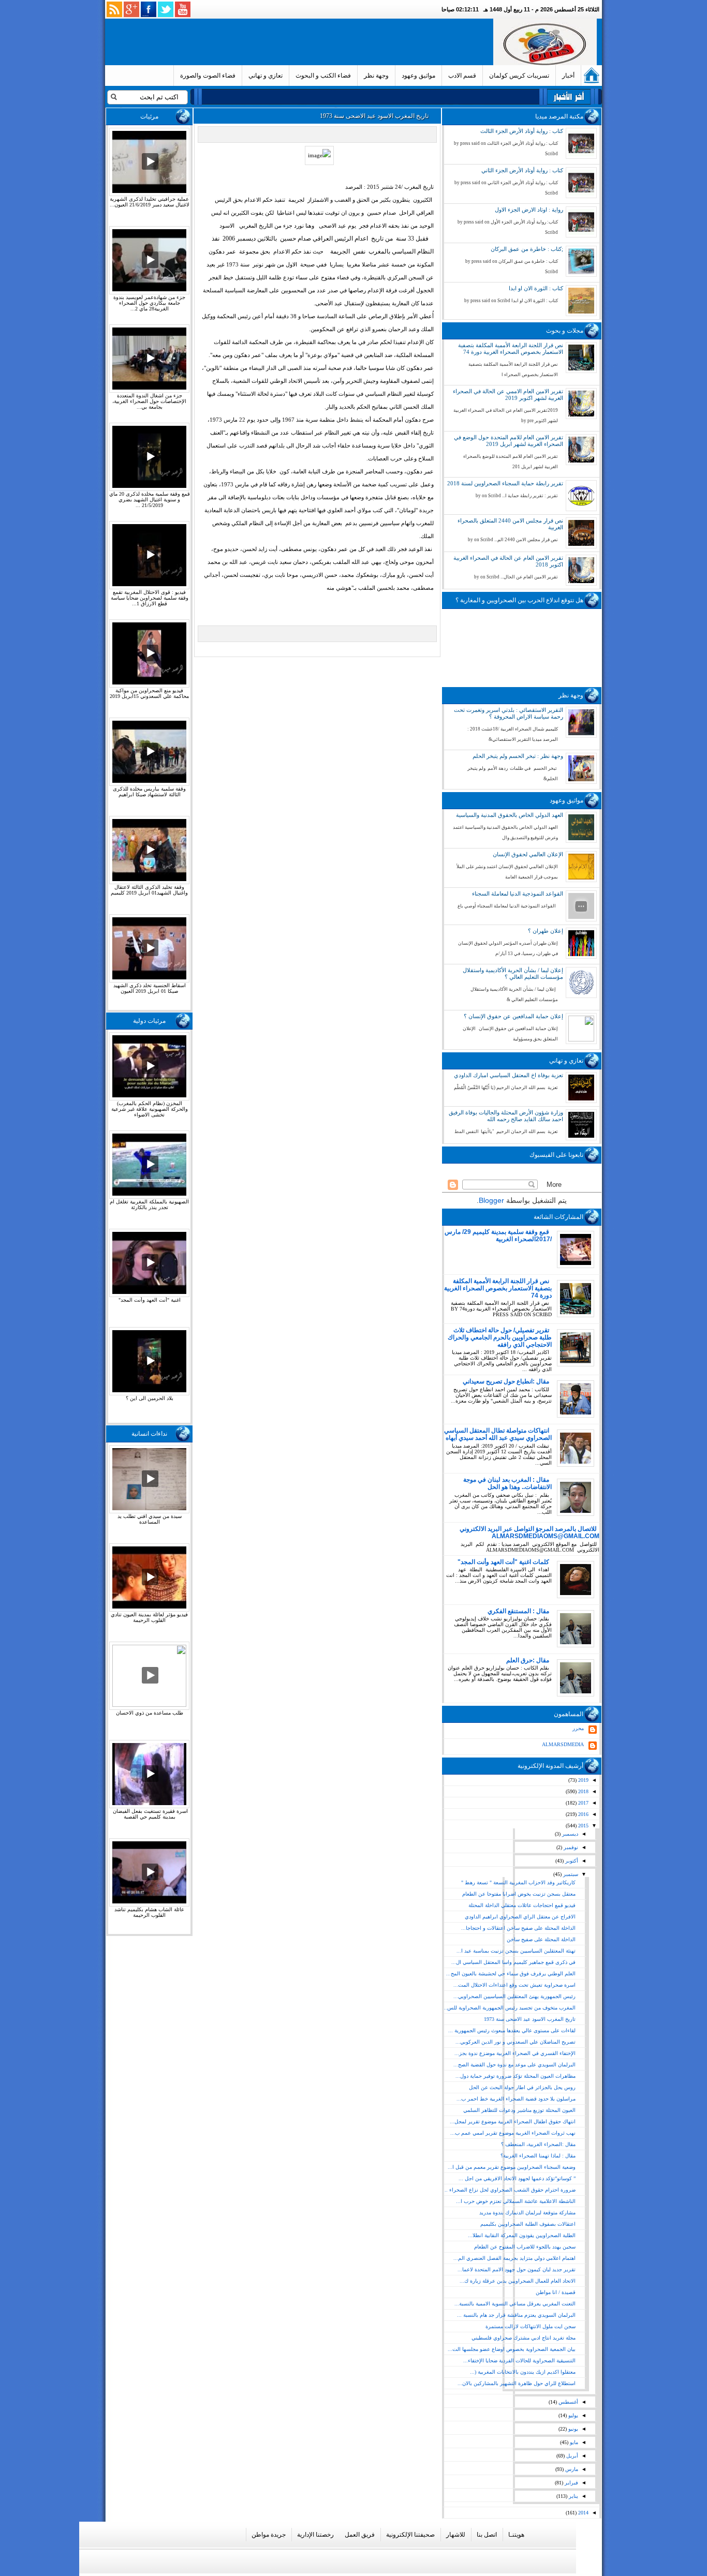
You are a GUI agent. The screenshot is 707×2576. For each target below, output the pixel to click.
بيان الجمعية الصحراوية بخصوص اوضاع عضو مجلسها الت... (512, 2349)
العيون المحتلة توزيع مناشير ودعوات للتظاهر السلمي (519, 2110)
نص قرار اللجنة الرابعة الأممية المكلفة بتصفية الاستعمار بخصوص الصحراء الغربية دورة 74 (511, 348)
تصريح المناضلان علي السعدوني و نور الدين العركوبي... (515, 2042)
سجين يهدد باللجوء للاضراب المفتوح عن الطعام (525, 2247)
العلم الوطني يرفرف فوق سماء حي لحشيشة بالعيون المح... (511, 1974)
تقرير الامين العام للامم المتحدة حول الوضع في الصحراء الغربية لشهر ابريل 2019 (509, 441)
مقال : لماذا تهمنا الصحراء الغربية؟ (538, 2156)
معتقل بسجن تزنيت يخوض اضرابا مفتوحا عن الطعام (519, 1894)
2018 (583, 1791)
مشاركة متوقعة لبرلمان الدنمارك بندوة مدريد (527, 2213)
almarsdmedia (563, 1744)
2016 (583, 1814)
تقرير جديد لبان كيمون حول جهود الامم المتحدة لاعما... (517, 2269)
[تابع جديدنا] (114, 9)
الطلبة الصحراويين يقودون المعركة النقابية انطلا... (522, 2235)
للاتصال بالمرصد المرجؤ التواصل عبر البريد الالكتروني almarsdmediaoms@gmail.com (529, 1532)
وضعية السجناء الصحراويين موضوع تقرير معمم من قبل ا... (512, 2167)
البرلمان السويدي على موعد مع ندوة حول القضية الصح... (514, 2065)
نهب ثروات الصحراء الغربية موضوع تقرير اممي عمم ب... (513, 2133)
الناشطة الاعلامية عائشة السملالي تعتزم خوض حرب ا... (516, 2201)
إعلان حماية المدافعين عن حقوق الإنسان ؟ (513, 1016)
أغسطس (568, 2402)
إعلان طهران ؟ (546, 931)
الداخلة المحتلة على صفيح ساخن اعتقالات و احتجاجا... (518, 1928)
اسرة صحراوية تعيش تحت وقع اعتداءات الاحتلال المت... (514, 1985)
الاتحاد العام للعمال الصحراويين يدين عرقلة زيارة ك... (518, 2281)
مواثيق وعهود (418, 76)
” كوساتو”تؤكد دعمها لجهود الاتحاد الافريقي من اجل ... (517, 2178)
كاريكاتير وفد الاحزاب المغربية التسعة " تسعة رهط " (518, 1882)
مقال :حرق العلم (528, 1660)
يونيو (572, 2429)
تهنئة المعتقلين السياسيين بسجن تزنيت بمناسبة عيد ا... (516, 1951)
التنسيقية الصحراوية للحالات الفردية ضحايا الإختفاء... (519, 2361)
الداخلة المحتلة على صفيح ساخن (541, 1939)
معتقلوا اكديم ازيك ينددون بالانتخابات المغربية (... (523, 2372)
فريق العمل (360, 2535)
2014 (583, 2513)
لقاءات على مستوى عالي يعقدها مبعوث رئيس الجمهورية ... (512, 2030)
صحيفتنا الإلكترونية (410, 2535)
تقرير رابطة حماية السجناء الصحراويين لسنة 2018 (505, 483)
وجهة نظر (376, 76)
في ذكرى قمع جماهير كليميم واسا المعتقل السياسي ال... (513, 1962)
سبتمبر (570, 1874)
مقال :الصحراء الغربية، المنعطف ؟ (538, 2144)
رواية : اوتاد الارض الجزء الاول (529, 210)
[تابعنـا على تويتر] (166, 9)
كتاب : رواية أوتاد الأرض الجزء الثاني (522, 170)
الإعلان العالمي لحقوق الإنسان (528, 854)
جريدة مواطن (269, 2535)
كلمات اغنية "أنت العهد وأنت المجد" (503, 1562)
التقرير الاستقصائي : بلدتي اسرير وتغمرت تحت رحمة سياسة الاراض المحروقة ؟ (509, 713)
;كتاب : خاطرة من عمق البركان (527, 249)
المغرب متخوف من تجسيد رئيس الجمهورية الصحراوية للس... (509, 2008)
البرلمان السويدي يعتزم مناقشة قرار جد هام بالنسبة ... (516, 2315)
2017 (583, 1803)
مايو (573, 2442)
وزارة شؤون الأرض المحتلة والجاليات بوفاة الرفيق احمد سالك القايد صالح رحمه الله (506, 1116)
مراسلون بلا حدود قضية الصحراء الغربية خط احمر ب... (516, 2099)
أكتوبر (571, 1861)
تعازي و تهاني (266, 76)
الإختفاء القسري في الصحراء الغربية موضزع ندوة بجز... (515, 2053)
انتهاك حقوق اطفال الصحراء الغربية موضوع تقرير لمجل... (513, 2121)
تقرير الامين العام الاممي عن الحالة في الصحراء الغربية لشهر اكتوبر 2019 (508, 394)
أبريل (571, 2456)
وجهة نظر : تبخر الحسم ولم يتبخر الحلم (518, 756)
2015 (583, 1826)
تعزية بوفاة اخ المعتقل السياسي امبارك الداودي (509, 1075)
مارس (571, 2469)
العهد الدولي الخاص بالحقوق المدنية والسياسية (510, 815)
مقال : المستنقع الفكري (518, 1611)
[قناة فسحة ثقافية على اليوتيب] (183, 9)
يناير (573, 2496)
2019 (583, 1780)
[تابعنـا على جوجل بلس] (131, 9)
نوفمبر (570, 1847)
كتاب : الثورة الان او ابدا (536, 288)
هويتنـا (516, 2535)
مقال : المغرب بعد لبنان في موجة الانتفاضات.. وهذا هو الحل (507, 1483)
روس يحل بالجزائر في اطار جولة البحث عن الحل (522, 2087)
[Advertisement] (301, 42)
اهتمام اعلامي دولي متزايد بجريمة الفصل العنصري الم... (514, 2258)
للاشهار (456, 2535)
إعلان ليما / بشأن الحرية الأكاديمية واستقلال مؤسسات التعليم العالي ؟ (513, 973)
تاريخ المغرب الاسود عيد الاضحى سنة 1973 (530, 2019)
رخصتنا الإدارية (315, 2535)
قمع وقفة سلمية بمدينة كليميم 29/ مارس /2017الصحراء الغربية (498, 1235)
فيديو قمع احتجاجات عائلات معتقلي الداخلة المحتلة (522, 1905)
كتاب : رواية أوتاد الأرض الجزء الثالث (522, 131)
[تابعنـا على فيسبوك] (149, 9)
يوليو (572, 2415)
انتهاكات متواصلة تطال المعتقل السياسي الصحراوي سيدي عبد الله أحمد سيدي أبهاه (498, 1434)
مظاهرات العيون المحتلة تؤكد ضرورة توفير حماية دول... (515, 2076)
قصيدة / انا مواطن (556, 2292)
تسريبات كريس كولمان (519, 76)
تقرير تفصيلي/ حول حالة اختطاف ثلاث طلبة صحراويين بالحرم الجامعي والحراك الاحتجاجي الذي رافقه (500, 1337)
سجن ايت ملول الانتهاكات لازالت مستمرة (531, 2326)
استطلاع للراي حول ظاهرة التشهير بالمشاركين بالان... (517, 2383)
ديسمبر (569, 1834)
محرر (578, 1728)
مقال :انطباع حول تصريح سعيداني (506, 1381)
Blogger (491, 1200)
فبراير (571, 2483)
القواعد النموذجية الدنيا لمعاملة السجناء (518, 894)
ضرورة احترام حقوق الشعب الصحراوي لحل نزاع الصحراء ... (509, 2190)
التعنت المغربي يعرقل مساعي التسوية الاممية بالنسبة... (515, 2304)
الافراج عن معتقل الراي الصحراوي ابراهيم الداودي (520, 1917)
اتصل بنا (487, 2535)
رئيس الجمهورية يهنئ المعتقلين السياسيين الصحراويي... (514, 1996)
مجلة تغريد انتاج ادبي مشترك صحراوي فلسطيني (524, 2338)
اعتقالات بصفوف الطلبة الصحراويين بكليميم (528, 2224)
